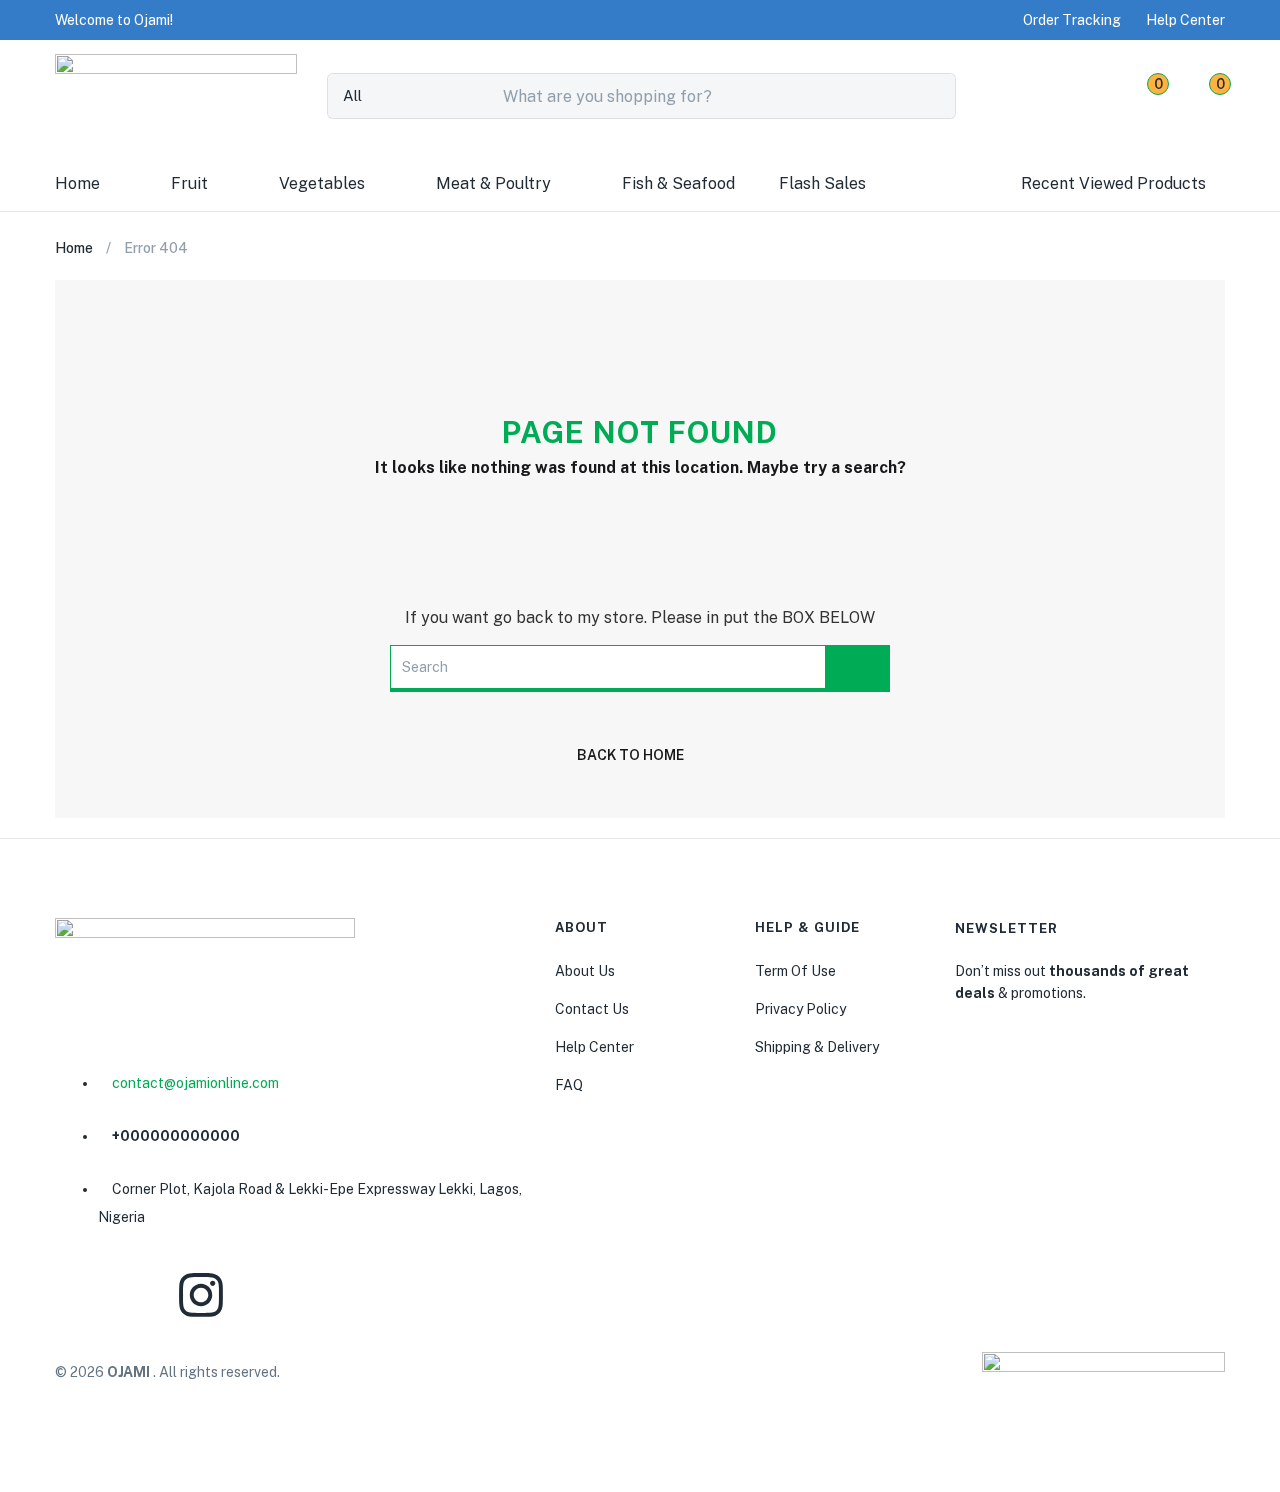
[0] (1139, 96)
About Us (585, 971)
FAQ (569, 1085)
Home (77, 183)
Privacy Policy (800, 1009)
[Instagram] (201, 1295)
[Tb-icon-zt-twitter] (443, 1295)
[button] (114, 20)
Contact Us (592, 1009)
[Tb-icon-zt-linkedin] (322, 1295)
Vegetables (322, 183)
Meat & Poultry (493, 183)
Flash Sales (822, 183)
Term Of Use (795, 971)
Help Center (594, 1047)
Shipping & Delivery (817, 1047)
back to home (630, 755)
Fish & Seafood (678, 183)
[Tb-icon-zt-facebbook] (80, 1295)
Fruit (189, 183)
